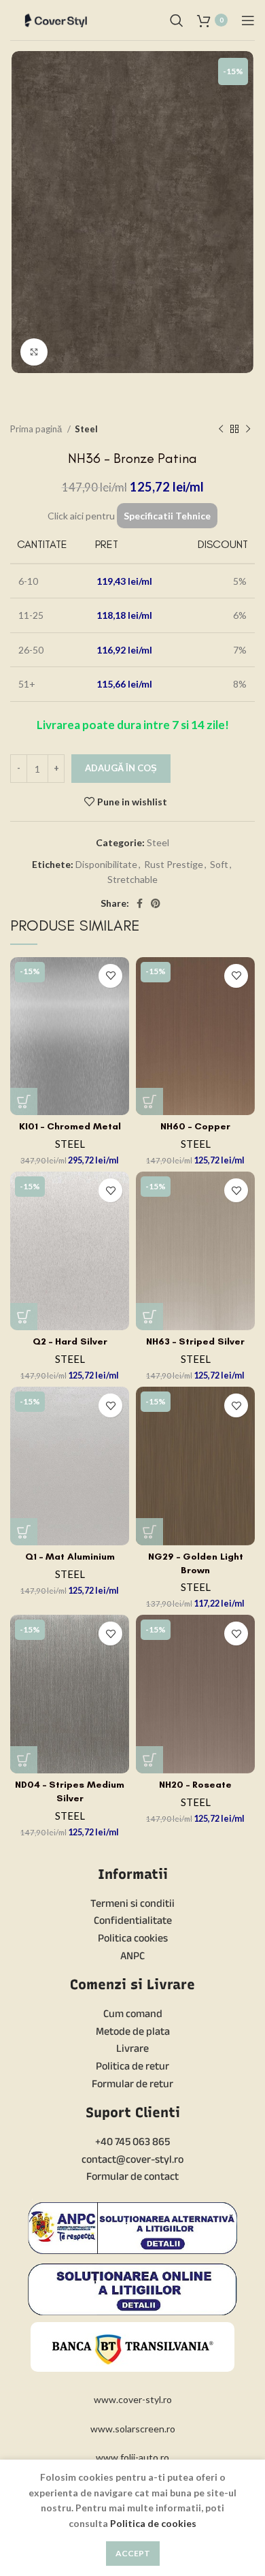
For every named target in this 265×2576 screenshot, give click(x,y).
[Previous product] (221, 429)
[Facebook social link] (140, 903)
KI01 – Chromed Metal (70, 1126)
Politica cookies (133, 1938)
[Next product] (248, 429)
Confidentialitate (133, 1920)
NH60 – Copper (195, 1126)
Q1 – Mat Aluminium (70, 1557)
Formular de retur (132, 2083)
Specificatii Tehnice (167, 516)
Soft (219, 864)
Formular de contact (132, 2176)
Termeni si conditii (132, 1903)
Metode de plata (133, 2031)
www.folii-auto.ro (132, 2457)
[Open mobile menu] (248, 20)
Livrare (132, 2048)
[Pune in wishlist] (110, 976)
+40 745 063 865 (132, 2141)
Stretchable (132, 879)
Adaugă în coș (121, 768)
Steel (86, 429)
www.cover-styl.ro (133, 2399)
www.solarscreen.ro (133, 2429)
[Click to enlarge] (34, 352)
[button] (24, 1101)
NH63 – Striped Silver (195, 1341)
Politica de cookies (153, 2523)
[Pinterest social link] (156, 903)
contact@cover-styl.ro (132, 2159)
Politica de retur (132, 2066)
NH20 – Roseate (195, 1785)
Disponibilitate (106, 864)
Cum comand (133, 2013)
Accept (133, 2553)
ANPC (132, 1955)
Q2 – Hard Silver (70, 1341)
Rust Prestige (174, 864)
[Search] (177, 20)
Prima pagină (37, 429)
